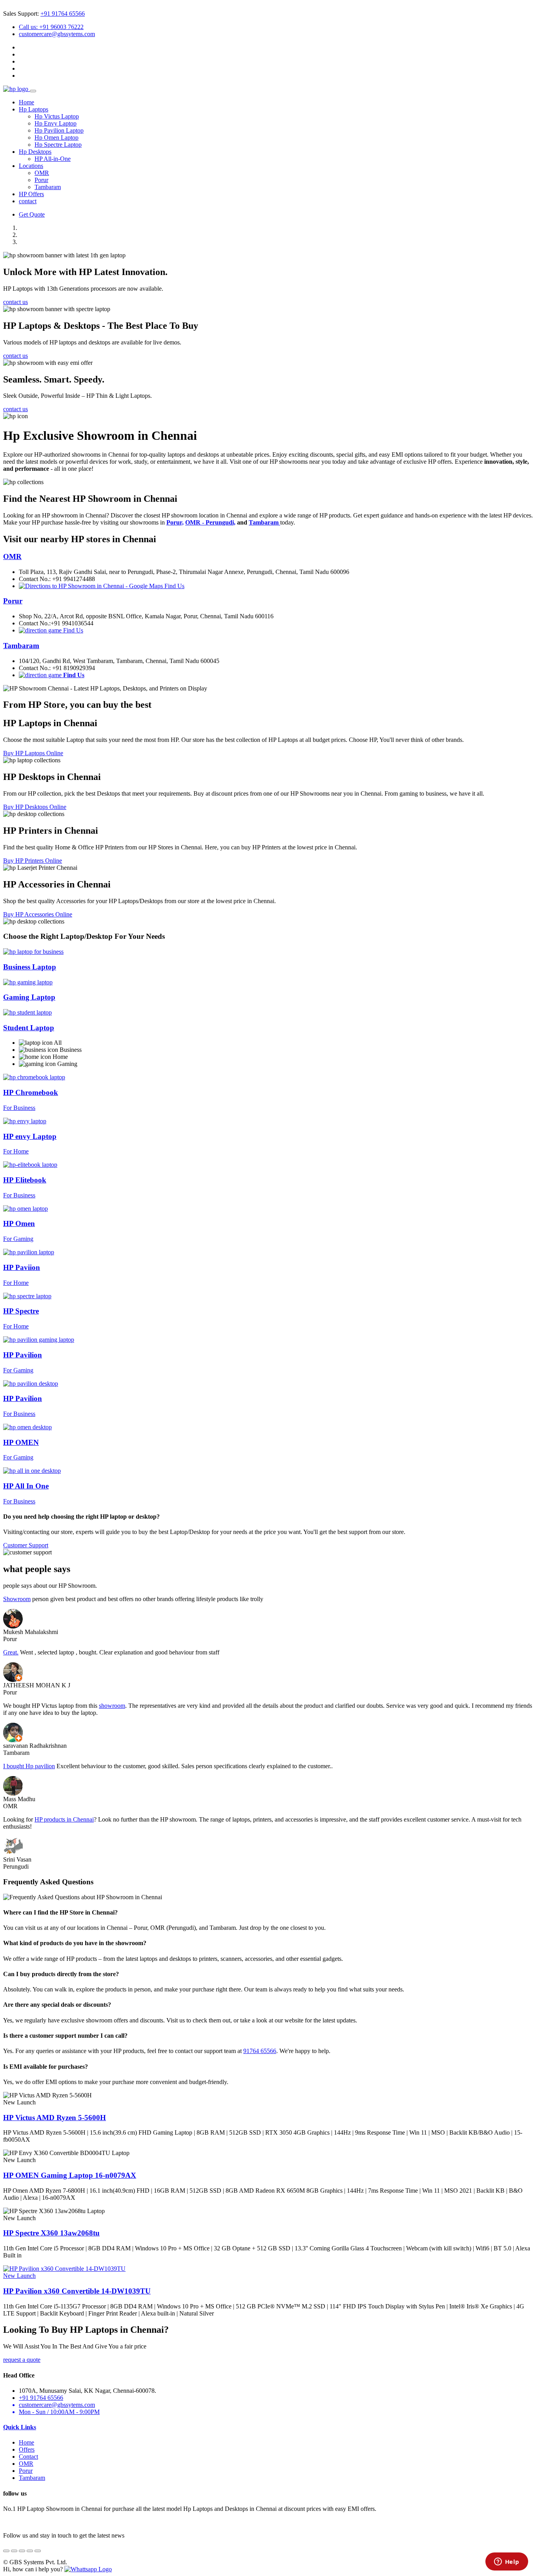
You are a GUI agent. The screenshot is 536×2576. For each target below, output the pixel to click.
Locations (31, 166)
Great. (11, 1652)
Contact (28, 2457)
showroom (112, 1706)
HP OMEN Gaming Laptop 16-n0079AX (70, 2175)
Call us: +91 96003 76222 (51, 27)
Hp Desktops (35, 152)
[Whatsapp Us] (88, 2569)
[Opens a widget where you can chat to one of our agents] (507, 2562)
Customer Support (26, 1545)
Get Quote (32, 214)
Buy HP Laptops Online (33, 753)
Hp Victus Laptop (57, 116)
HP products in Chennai (64, 1819)
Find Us (174, 586)
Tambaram (48, 187)
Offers (27, 2449)
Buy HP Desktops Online (35, 807)
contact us (15, 302)
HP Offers (31, 194)
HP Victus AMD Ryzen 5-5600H (55, 2118)
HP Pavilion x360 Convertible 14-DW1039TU (77, 2291)
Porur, (175, 522)
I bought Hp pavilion (29, 1766)
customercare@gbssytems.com (57, 34)
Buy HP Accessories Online (38, 914)
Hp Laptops (34, 109)
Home (26, 102)
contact (28, 201)
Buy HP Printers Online (33, 861)
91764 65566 (260, 2051)
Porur (41, 180)
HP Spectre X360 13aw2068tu (51, 2233)
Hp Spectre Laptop (58, 145)
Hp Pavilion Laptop (59, 130)
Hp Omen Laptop (57, 138)
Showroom (17, 1599)
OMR (42, 173)
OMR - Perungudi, (210, 522)
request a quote (22, 2360)
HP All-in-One (53, 159)
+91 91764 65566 (63, 14)
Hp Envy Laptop (56, 123)
